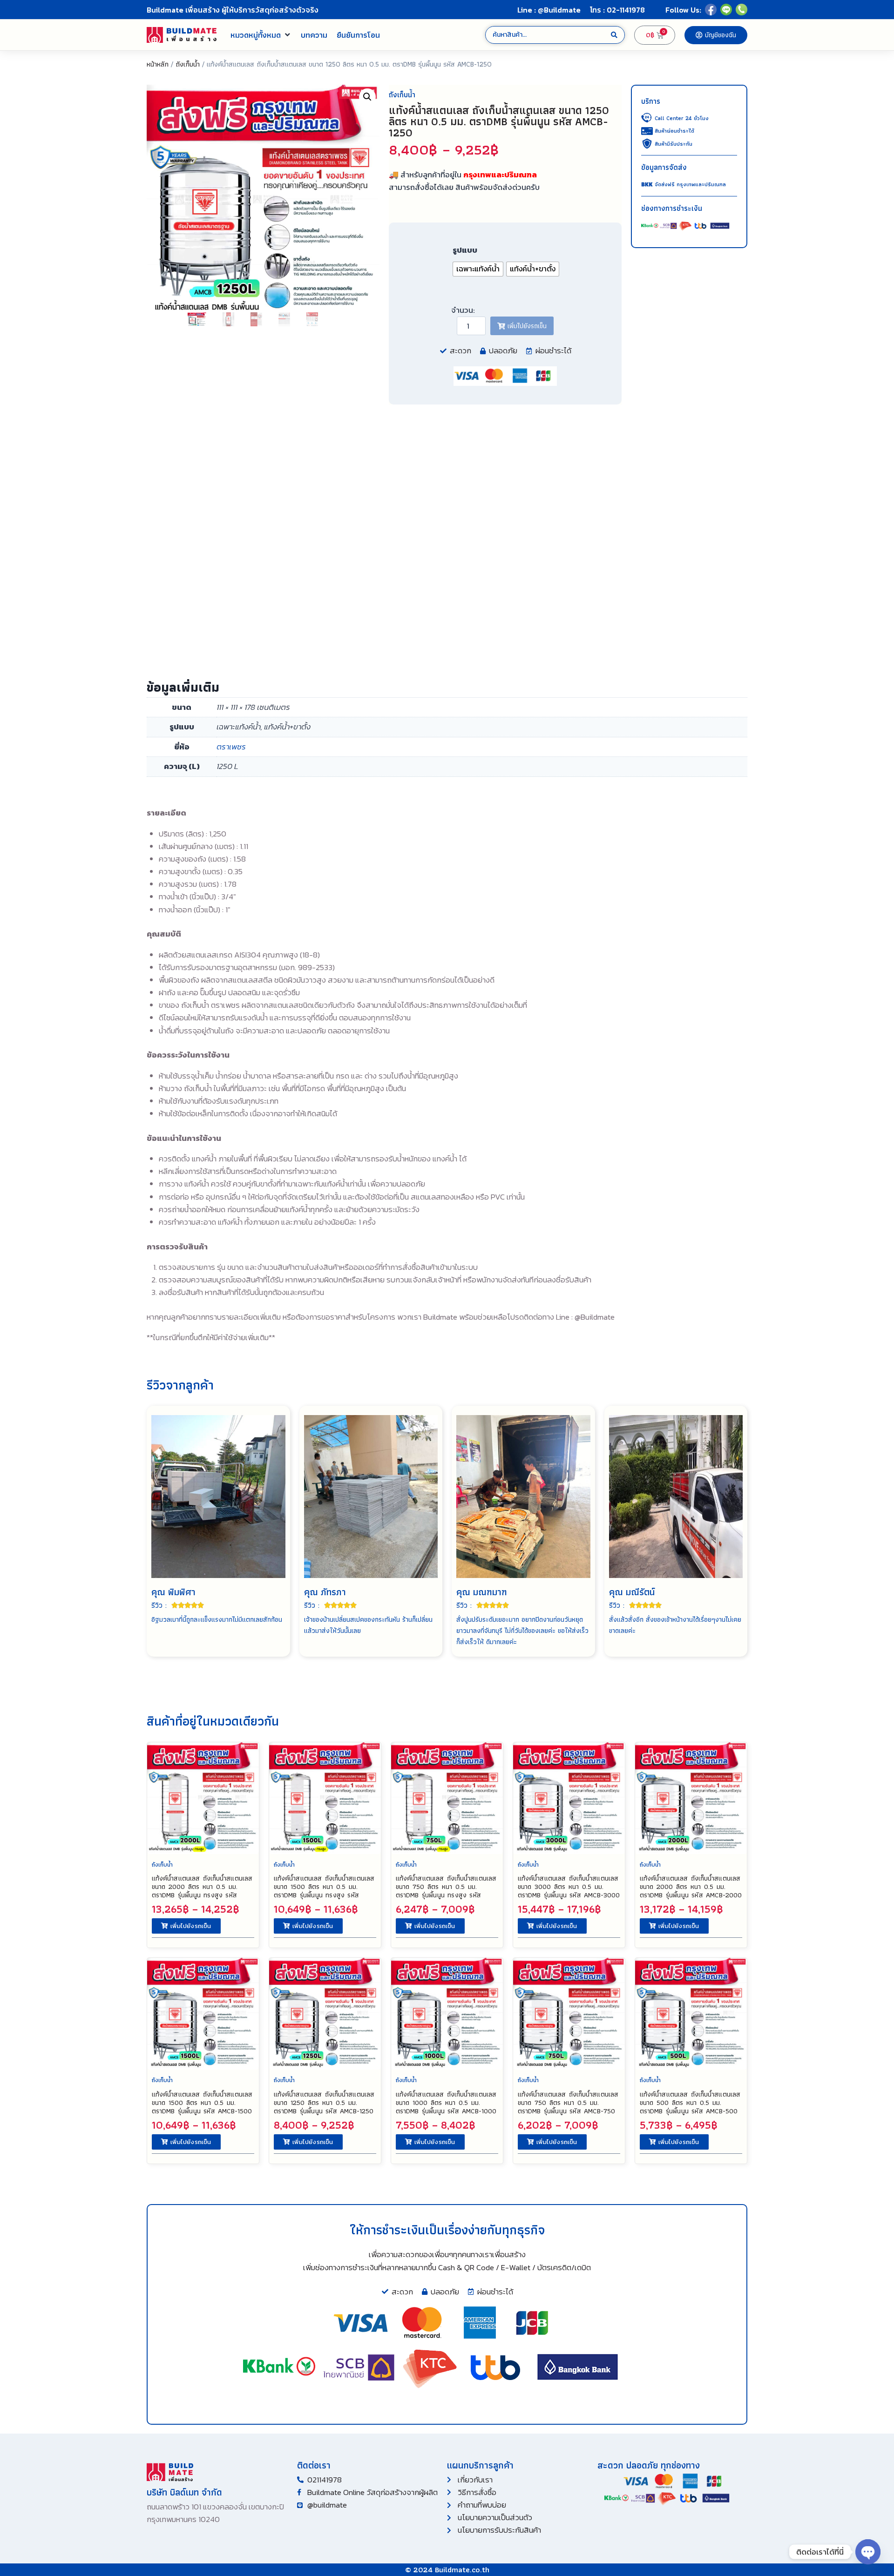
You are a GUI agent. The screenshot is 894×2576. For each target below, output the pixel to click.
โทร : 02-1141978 (617, 10)
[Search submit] (614, 35)
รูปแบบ (465, 250)
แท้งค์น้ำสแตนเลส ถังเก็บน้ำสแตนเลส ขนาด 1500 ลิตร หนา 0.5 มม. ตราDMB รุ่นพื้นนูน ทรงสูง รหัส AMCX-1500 (324, 1891)
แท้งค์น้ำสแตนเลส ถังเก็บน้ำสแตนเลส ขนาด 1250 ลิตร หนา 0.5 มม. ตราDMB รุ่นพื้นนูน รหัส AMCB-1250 (324, 2103)
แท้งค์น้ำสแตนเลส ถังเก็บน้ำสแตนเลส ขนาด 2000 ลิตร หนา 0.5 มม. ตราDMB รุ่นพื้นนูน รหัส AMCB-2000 (691, 1887)
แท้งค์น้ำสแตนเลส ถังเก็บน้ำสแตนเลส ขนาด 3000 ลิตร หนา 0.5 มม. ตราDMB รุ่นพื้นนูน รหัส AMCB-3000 (569, 1887)
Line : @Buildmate (549, 10)
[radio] (478, 269)
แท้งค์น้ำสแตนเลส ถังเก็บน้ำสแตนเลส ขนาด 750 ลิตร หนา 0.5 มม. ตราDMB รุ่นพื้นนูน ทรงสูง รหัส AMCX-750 (446, 1891)
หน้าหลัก (158, 64)
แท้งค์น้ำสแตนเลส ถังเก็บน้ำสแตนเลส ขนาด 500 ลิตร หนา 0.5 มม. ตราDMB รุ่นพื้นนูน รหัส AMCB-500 (690, 2103)
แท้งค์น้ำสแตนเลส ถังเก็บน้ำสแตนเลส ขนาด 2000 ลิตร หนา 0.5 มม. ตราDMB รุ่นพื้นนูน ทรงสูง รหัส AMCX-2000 (202, 1891)
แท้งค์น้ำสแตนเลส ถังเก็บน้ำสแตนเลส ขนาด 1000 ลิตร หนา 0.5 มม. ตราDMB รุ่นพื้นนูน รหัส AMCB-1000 (446, 2103)
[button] (261, 35)
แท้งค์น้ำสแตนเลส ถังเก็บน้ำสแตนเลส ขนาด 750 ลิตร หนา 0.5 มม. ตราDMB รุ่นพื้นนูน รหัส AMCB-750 (568, 2103)
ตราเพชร (231, 747)
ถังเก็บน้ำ (188, 64)
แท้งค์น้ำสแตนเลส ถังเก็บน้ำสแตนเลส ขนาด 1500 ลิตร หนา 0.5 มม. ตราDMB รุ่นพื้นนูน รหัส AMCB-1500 (202, 2103)
